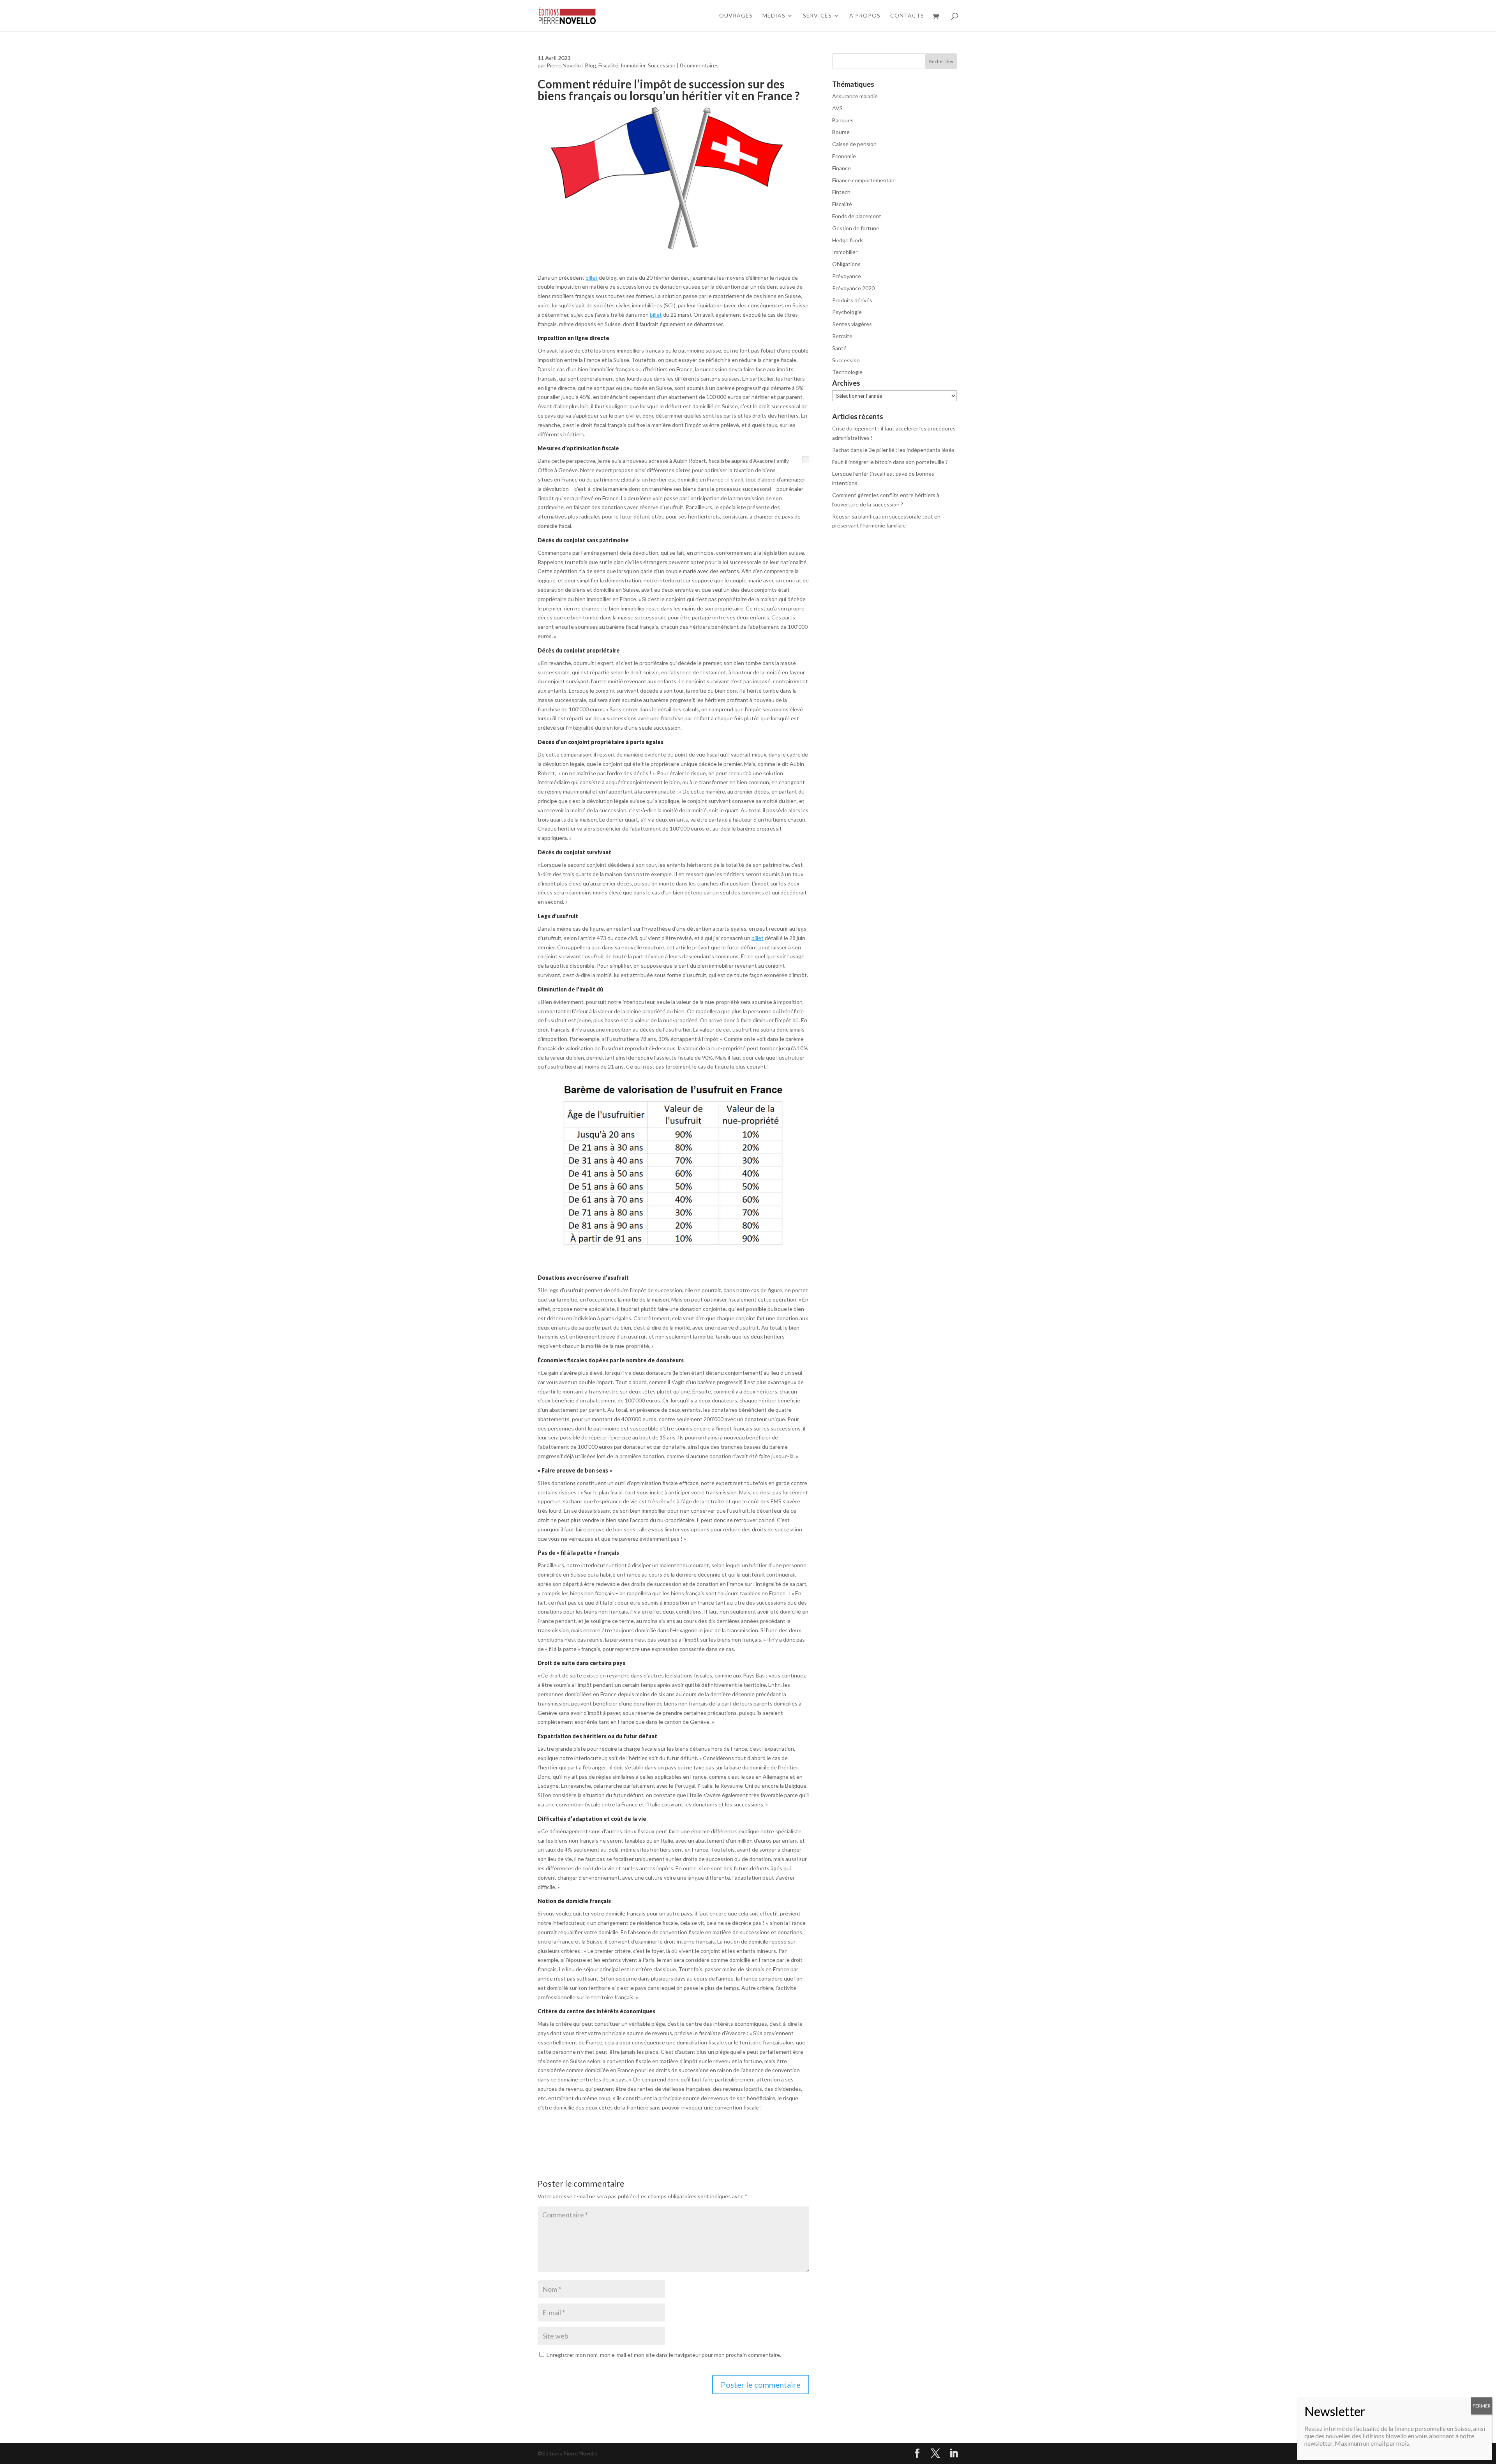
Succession (662, 65)
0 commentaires (699, 65)
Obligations (846, 264)
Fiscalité (608, 65)
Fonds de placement (857, 216)
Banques (843, 120)
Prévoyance (847, 276)
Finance (841, 168)
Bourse (841, 132)
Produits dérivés (852, 300)
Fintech (841, 192)
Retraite (842, 336)
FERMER (1482, 2406)
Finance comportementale (864, 180)
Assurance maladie (855, 96)
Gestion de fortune (856, 228)
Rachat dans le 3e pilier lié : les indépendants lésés (893, 450)
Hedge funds (848, 240)
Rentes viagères (852, 324)
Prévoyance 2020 (853, 288)
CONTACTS (907, 16)
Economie (844, 156)
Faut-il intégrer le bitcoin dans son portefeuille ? (890, 462)
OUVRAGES (736, 16)
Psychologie (847, 312)
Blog (591, 65)
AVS (837, 108)
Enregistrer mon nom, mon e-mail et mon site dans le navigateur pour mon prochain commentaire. (664, 2355)
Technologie (847, 372)
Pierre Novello (564, 65)
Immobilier (633, 65)
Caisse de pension (854, 144)
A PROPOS (865, 16)
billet (592, 278)
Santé (839, 348)
